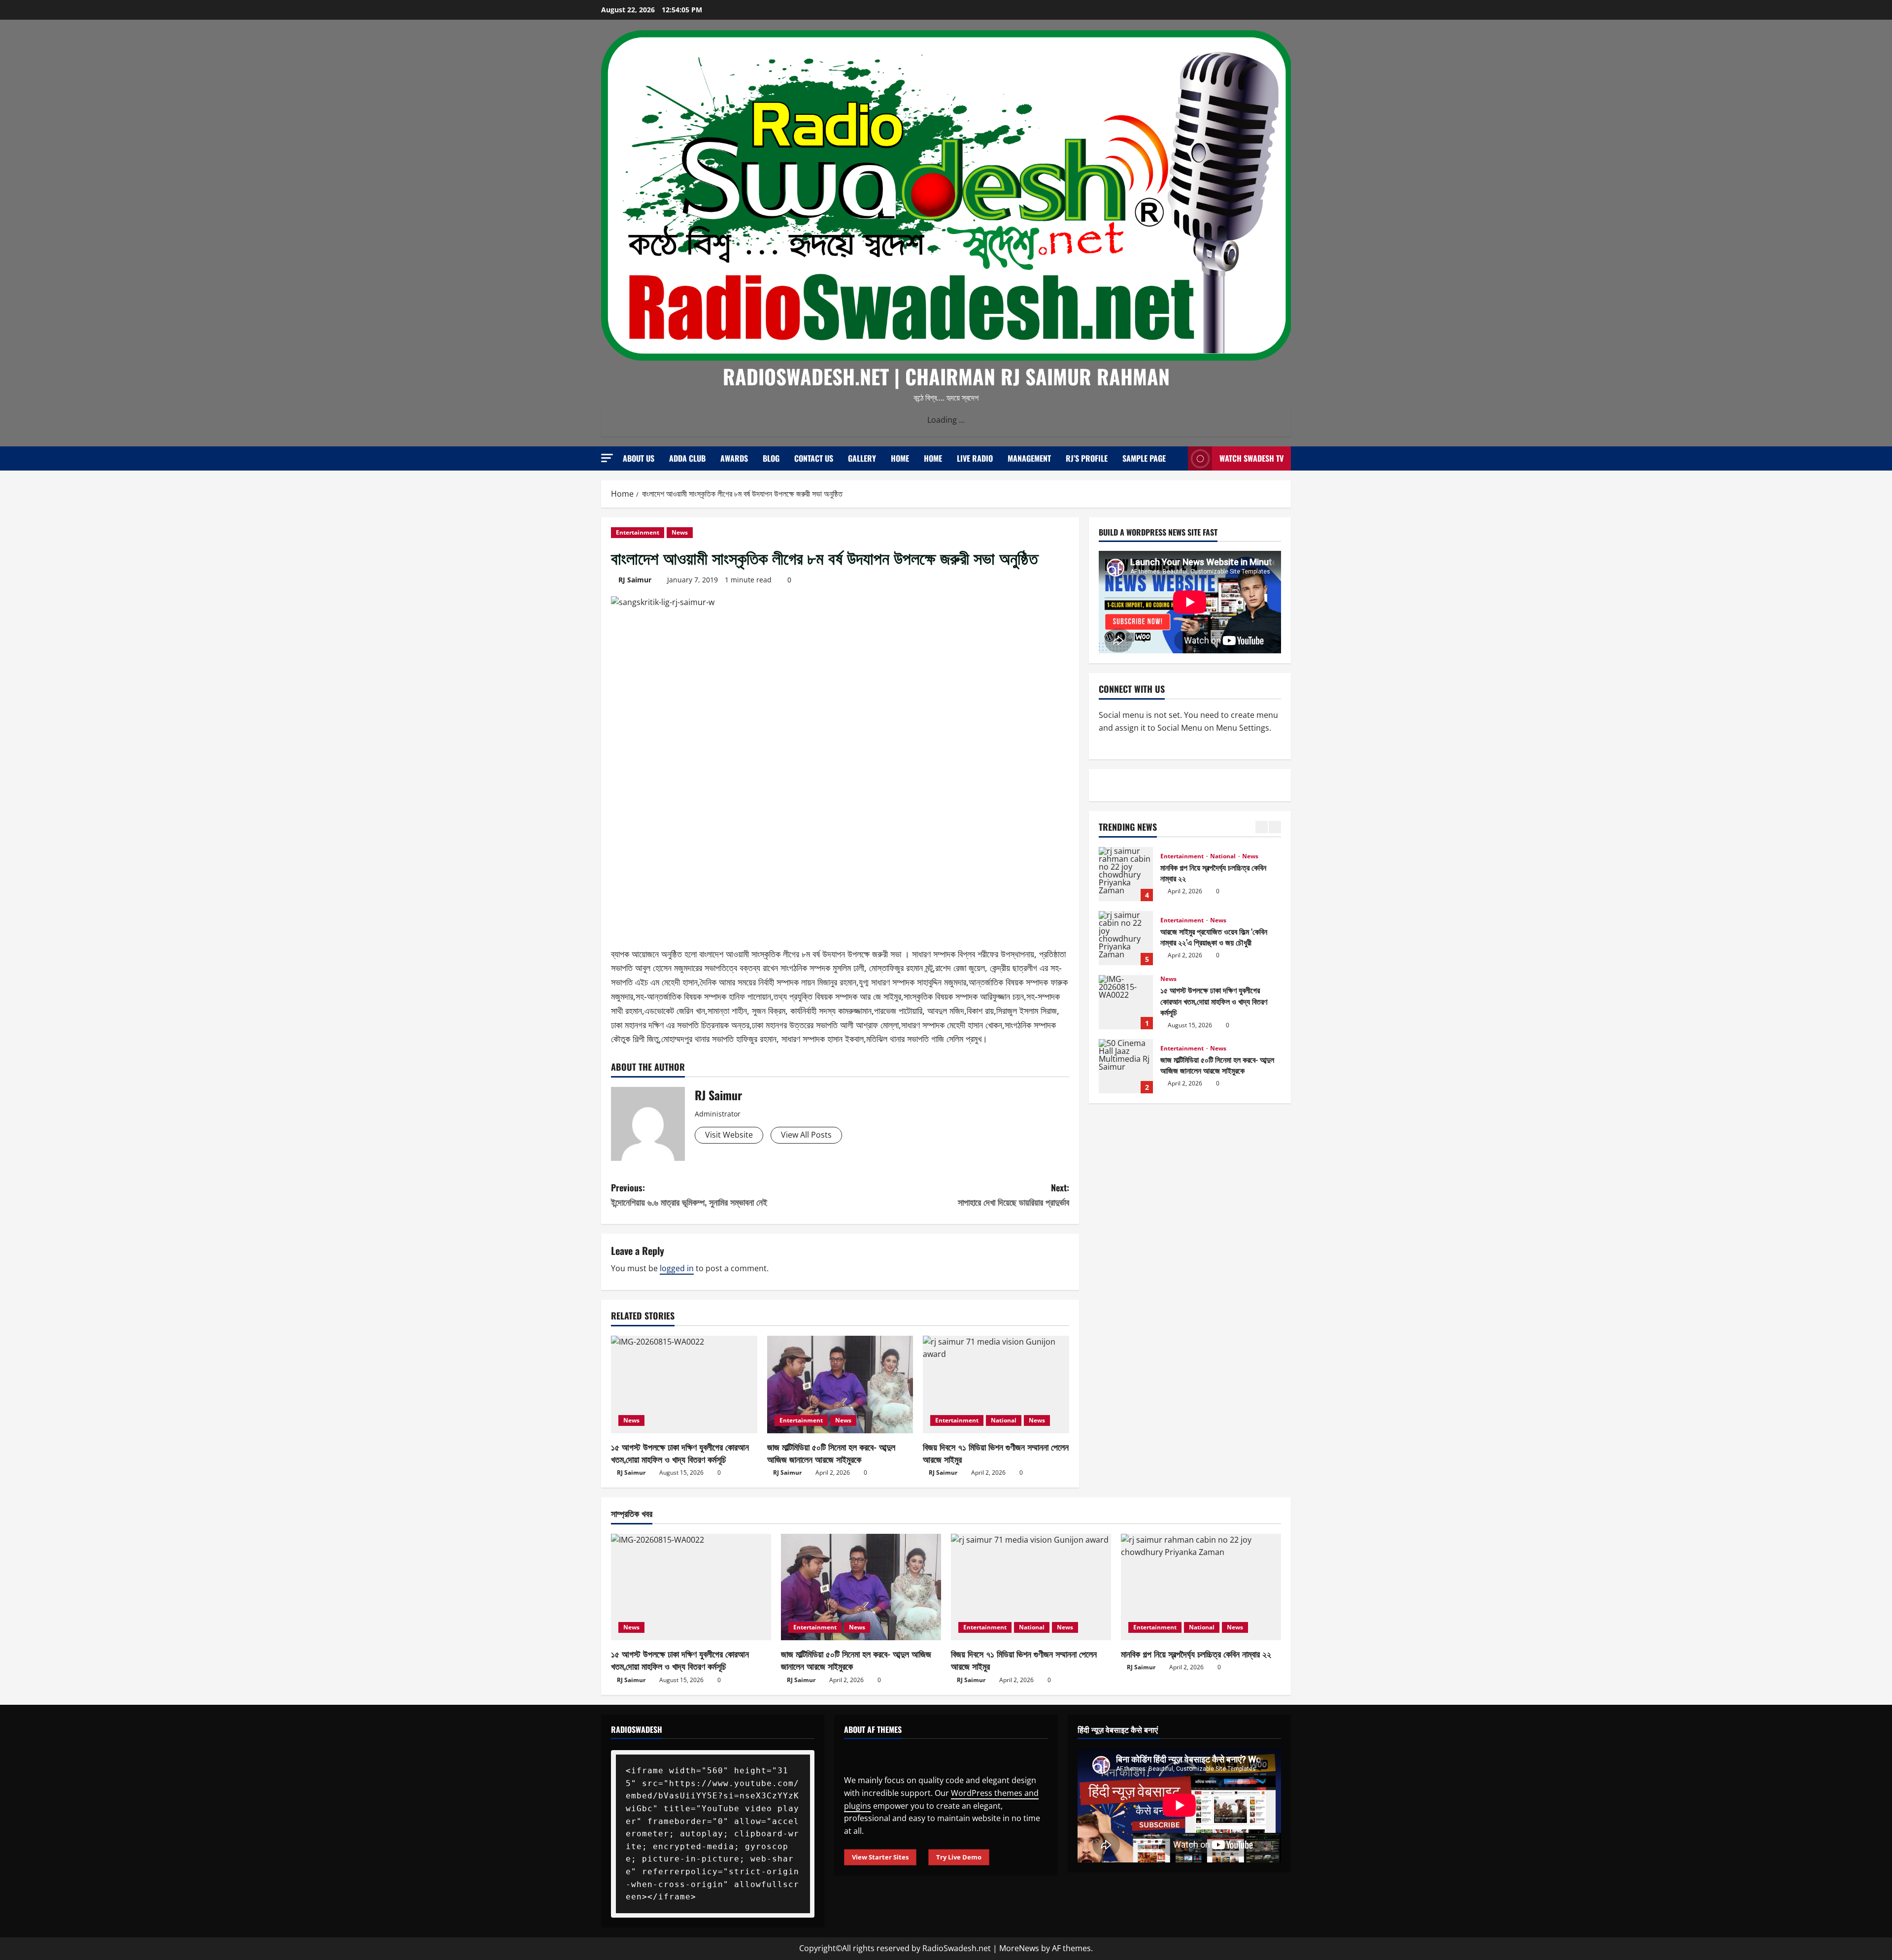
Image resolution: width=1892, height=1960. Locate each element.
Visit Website (729, 1135)
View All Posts (806, 1135)
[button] (607, 458)
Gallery (862, 458)
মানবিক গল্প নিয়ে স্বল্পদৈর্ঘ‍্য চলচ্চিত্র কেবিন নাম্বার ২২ (1196, 1654)
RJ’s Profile (1087, 458)
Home (900, 458)
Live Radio (975, 458)
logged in (677, 1268)
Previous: (689, 1195)
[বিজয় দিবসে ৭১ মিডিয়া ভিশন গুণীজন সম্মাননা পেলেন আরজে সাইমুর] (996, 1385)
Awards (734, 458)
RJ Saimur (635, 580)
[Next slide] (1275, 827)
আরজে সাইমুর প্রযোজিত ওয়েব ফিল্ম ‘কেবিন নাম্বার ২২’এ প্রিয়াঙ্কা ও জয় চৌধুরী (1126, 874)
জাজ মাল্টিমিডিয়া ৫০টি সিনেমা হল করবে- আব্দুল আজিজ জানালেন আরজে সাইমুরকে (831, 1453)
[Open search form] (1178, 458)
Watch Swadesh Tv (1251, 458)
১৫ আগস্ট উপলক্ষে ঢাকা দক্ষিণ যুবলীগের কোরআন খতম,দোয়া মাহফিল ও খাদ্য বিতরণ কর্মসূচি (680, 1453)
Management (1029, 458)
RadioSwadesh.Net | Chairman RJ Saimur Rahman (946, 376)
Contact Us (814, 458)
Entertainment (638, 532)
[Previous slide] (1262, 827)
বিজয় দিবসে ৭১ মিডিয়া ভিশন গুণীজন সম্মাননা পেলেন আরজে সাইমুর (996, 1453)
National (1004, 1420)
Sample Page (1144, 458)
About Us (639, 458)
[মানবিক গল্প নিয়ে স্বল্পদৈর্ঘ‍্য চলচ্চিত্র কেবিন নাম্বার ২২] (1201, 1587)
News (680, 532)
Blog (771, 458)
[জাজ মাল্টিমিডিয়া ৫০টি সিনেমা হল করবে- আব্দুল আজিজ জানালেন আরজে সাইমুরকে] (840, 1385)
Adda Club (687, 458)
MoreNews (1019, 1948)
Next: (1014, 1195)
